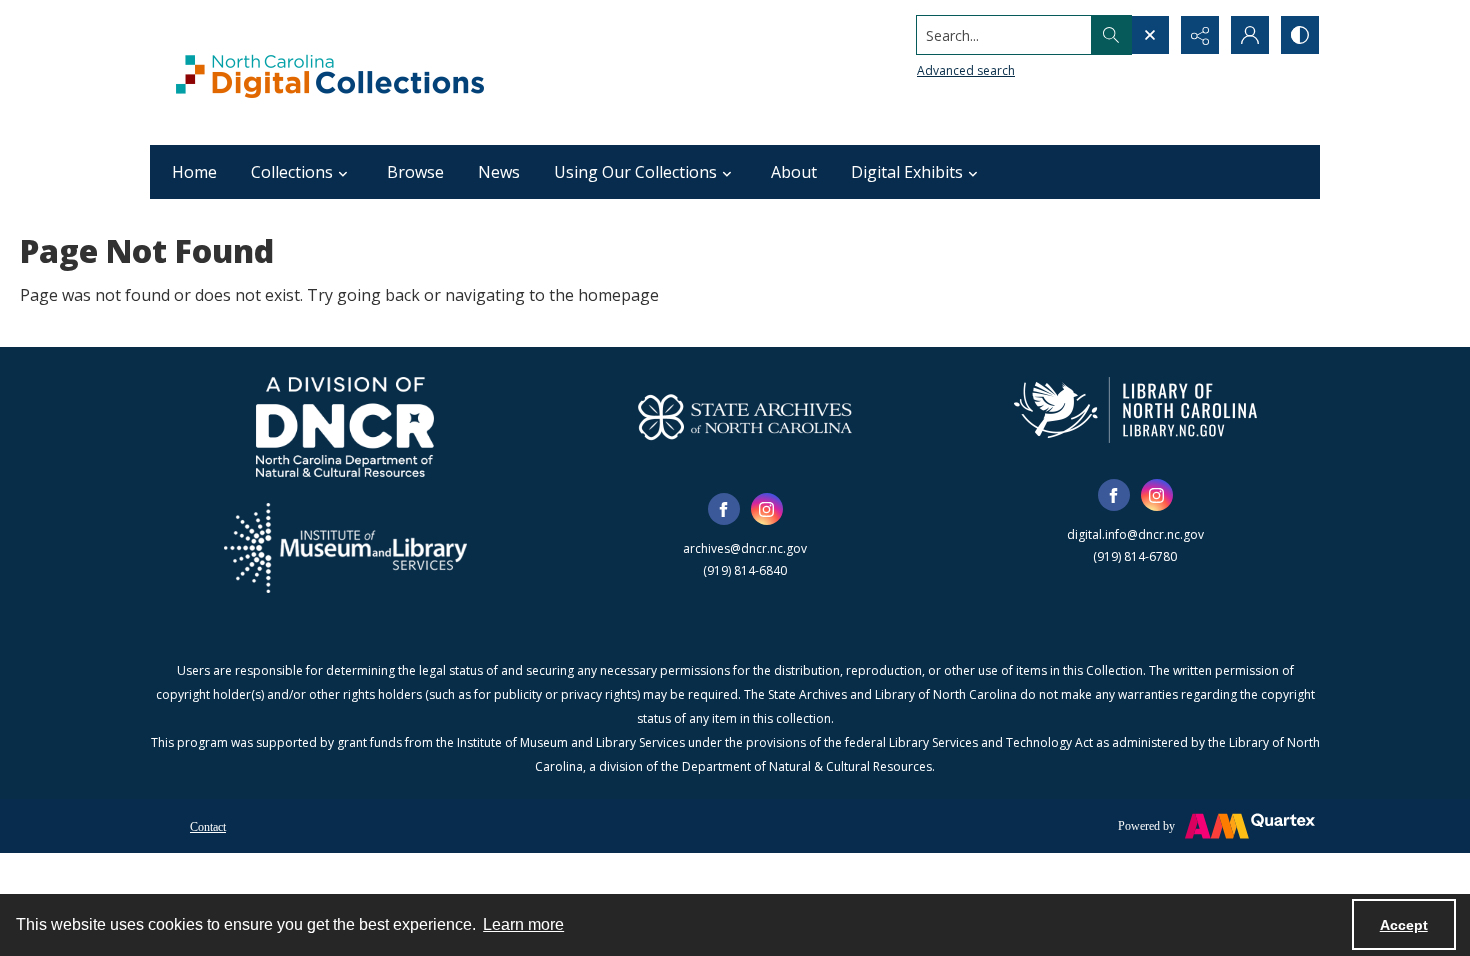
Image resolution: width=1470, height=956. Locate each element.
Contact (208, 827)
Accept (1404, 925)
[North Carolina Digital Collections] (330, 72)
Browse (415, 172)
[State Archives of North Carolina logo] (745, 417)
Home (194, 172)
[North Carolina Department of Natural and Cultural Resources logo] (345, 427)
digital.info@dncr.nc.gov (1135, 534)
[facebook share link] (724, 509)
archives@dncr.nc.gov (745, 548)
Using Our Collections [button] (635, 172)
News (499, 172)
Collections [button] (292, 172)
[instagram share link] (767, 509)
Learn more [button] (523, 924)
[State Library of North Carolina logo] (1135, 410)
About (794, 172)
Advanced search (966, 70)
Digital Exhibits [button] (907, 172)
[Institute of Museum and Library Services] (345, 548)
